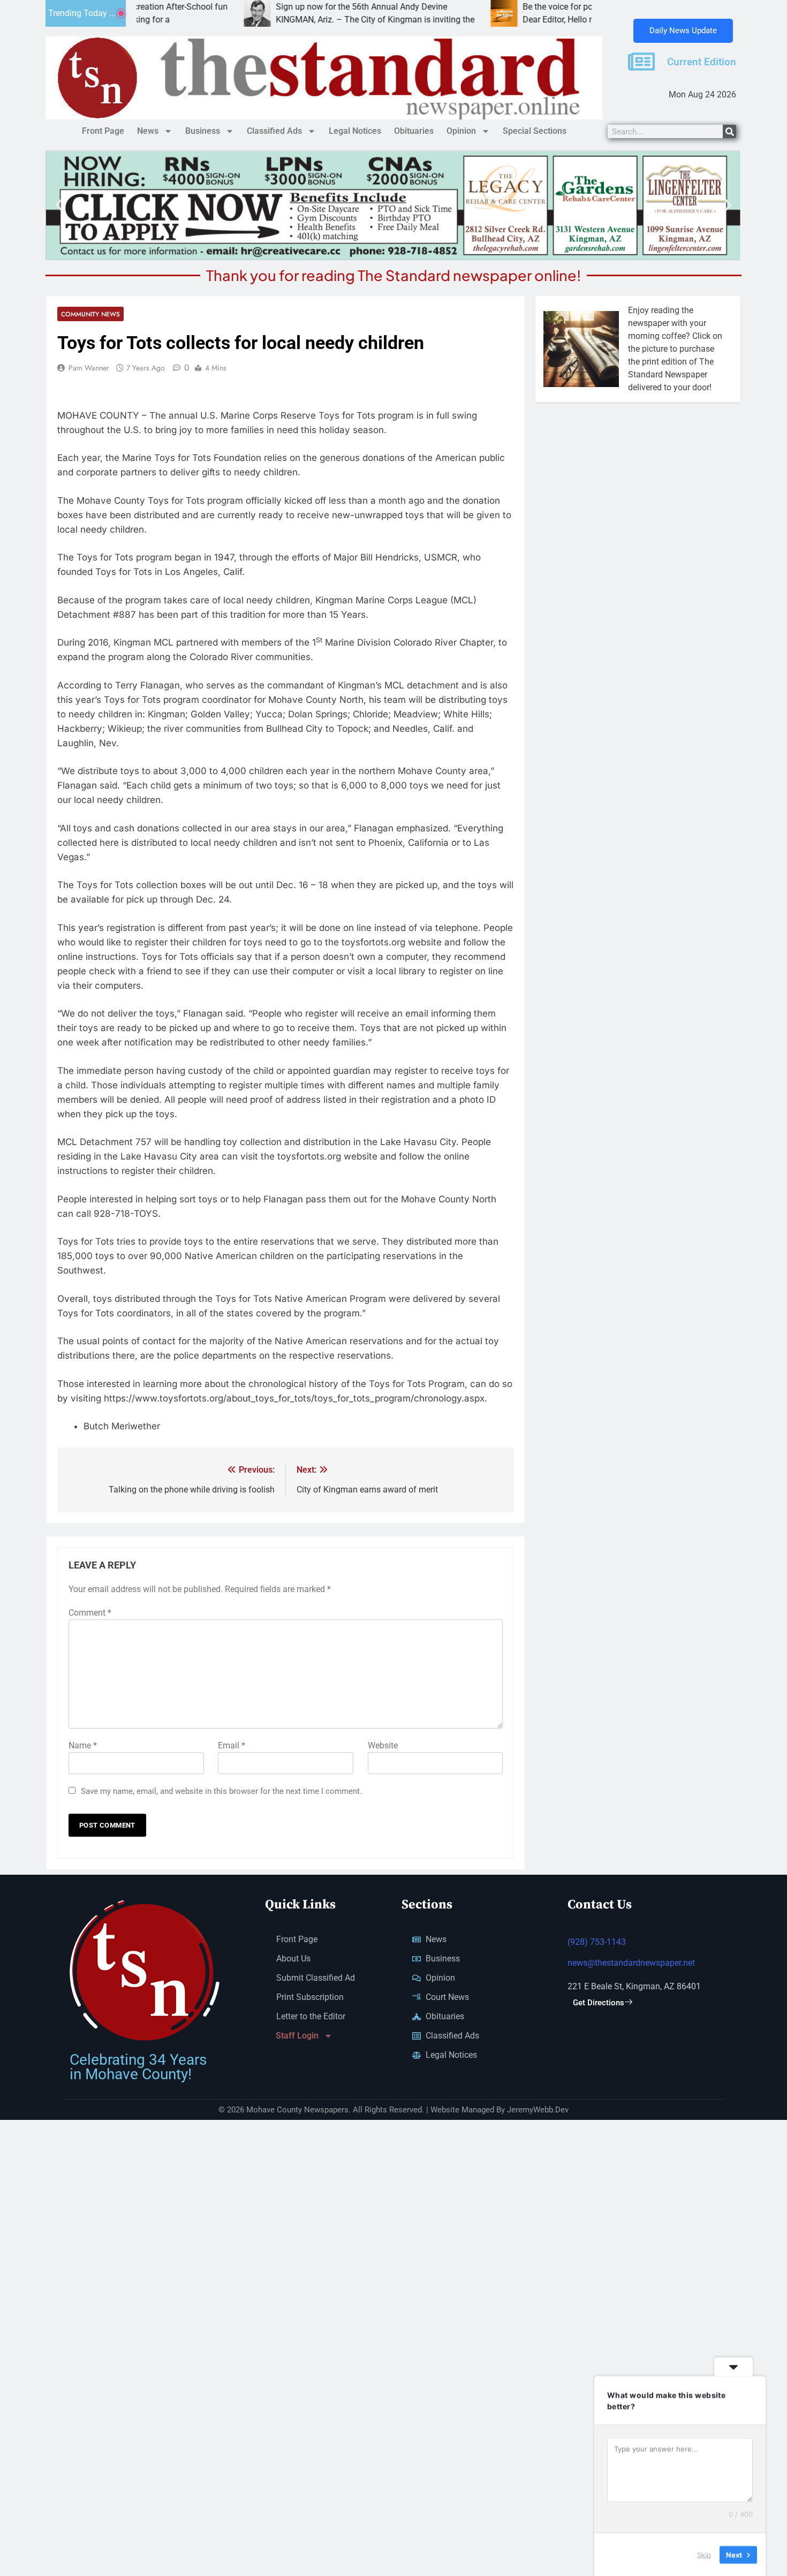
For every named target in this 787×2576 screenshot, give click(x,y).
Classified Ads (274, 131)
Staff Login (297, 2036)
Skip (704, 2554)
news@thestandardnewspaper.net (631, 1963)
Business (203, 131)
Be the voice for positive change (514, 7)
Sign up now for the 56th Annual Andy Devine (293, 7)
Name (83, 1745)
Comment (90, 1613)
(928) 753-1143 (597, 1942)
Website (383, 1745)
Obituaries (414, 131)
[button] (59, 205)
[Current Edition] (641, 62)
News (148, 131)
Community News (90, 314)
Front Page (103, 131)
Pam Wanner (89, 368)
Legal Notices (355, 131)
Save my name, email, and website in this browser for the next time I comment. (221, 1791)
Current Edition (702, 62)
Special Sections (535, 131)
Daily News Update (683, 31)
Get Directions (599, 2003)
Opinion (461, 131)
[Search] (729, 131)
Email (232, 1745)
